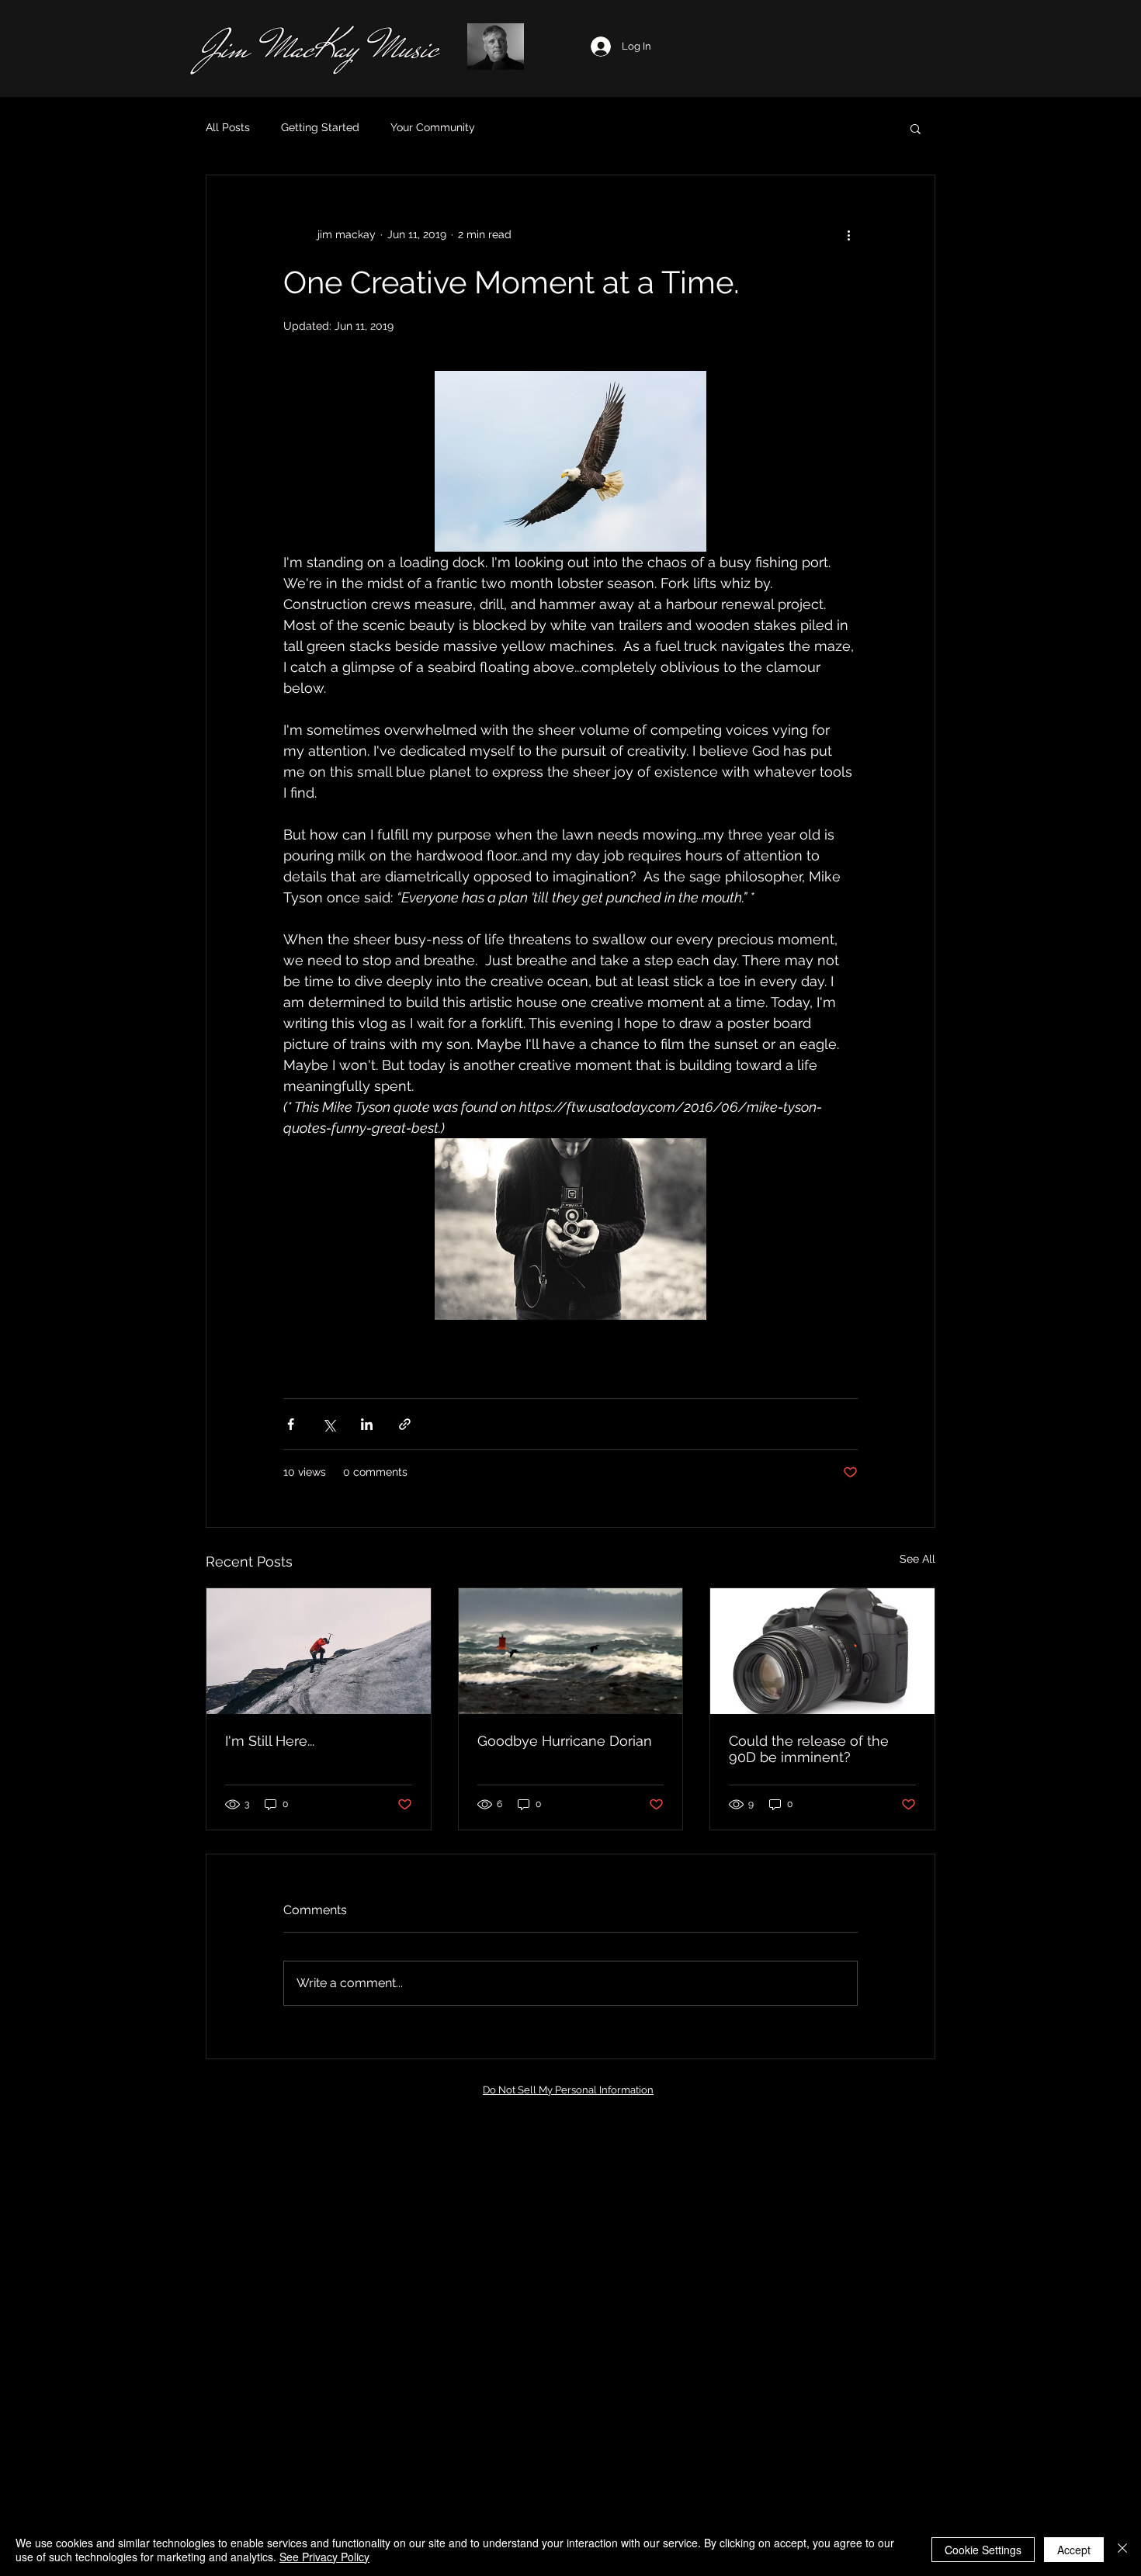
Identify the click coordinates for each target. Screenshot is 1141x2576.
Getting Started (320, 127)
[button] (916, 128)
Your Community (433, 127)
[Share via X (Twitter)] (329, 1424)
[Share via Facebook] (291, 1424)
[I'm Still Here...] (319, 1651)
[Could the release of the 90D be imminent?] (822, 1651)
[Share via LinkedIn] (367, 1424)
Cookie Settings (983, 2550)
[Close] (1122, 2550)
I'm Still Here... (270, 1741)
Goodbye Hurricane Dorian (565, 1741)
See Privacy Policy (324, 2557)
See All (917, 1559)
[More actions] (848, 234)
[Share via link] (405, 1424)
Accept (1074, 2550)
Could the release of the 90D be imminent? (809, 1749)
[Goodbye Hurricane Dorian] (571, 1651)
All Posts (228, 127)
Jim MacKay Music (319, 48)
